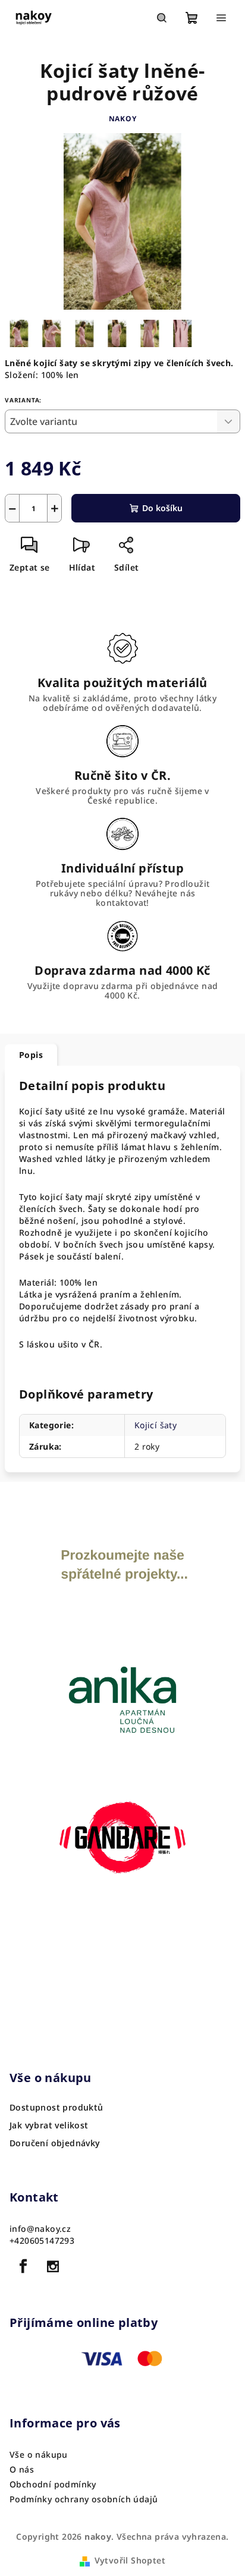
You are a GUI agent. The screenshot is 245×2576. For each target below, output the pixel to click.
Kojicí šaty (156, 1425)
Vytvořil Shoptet (130, 2560)
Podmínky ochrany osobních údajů (84, 2499)
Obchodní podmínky (53, 2484)
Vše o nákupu (39, 2454)
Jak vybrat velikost (49, 2125)
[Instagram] (53, 2266)
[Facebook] (23, 2266)
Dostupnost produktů (56, 2108)
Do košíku (162, 508)
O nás (22, 2469)
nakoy (123, 119)
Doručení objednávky (55, 2143)
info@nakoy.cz (40, 2229)
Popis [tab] (31, 1055)
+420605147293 (42, 2240)
